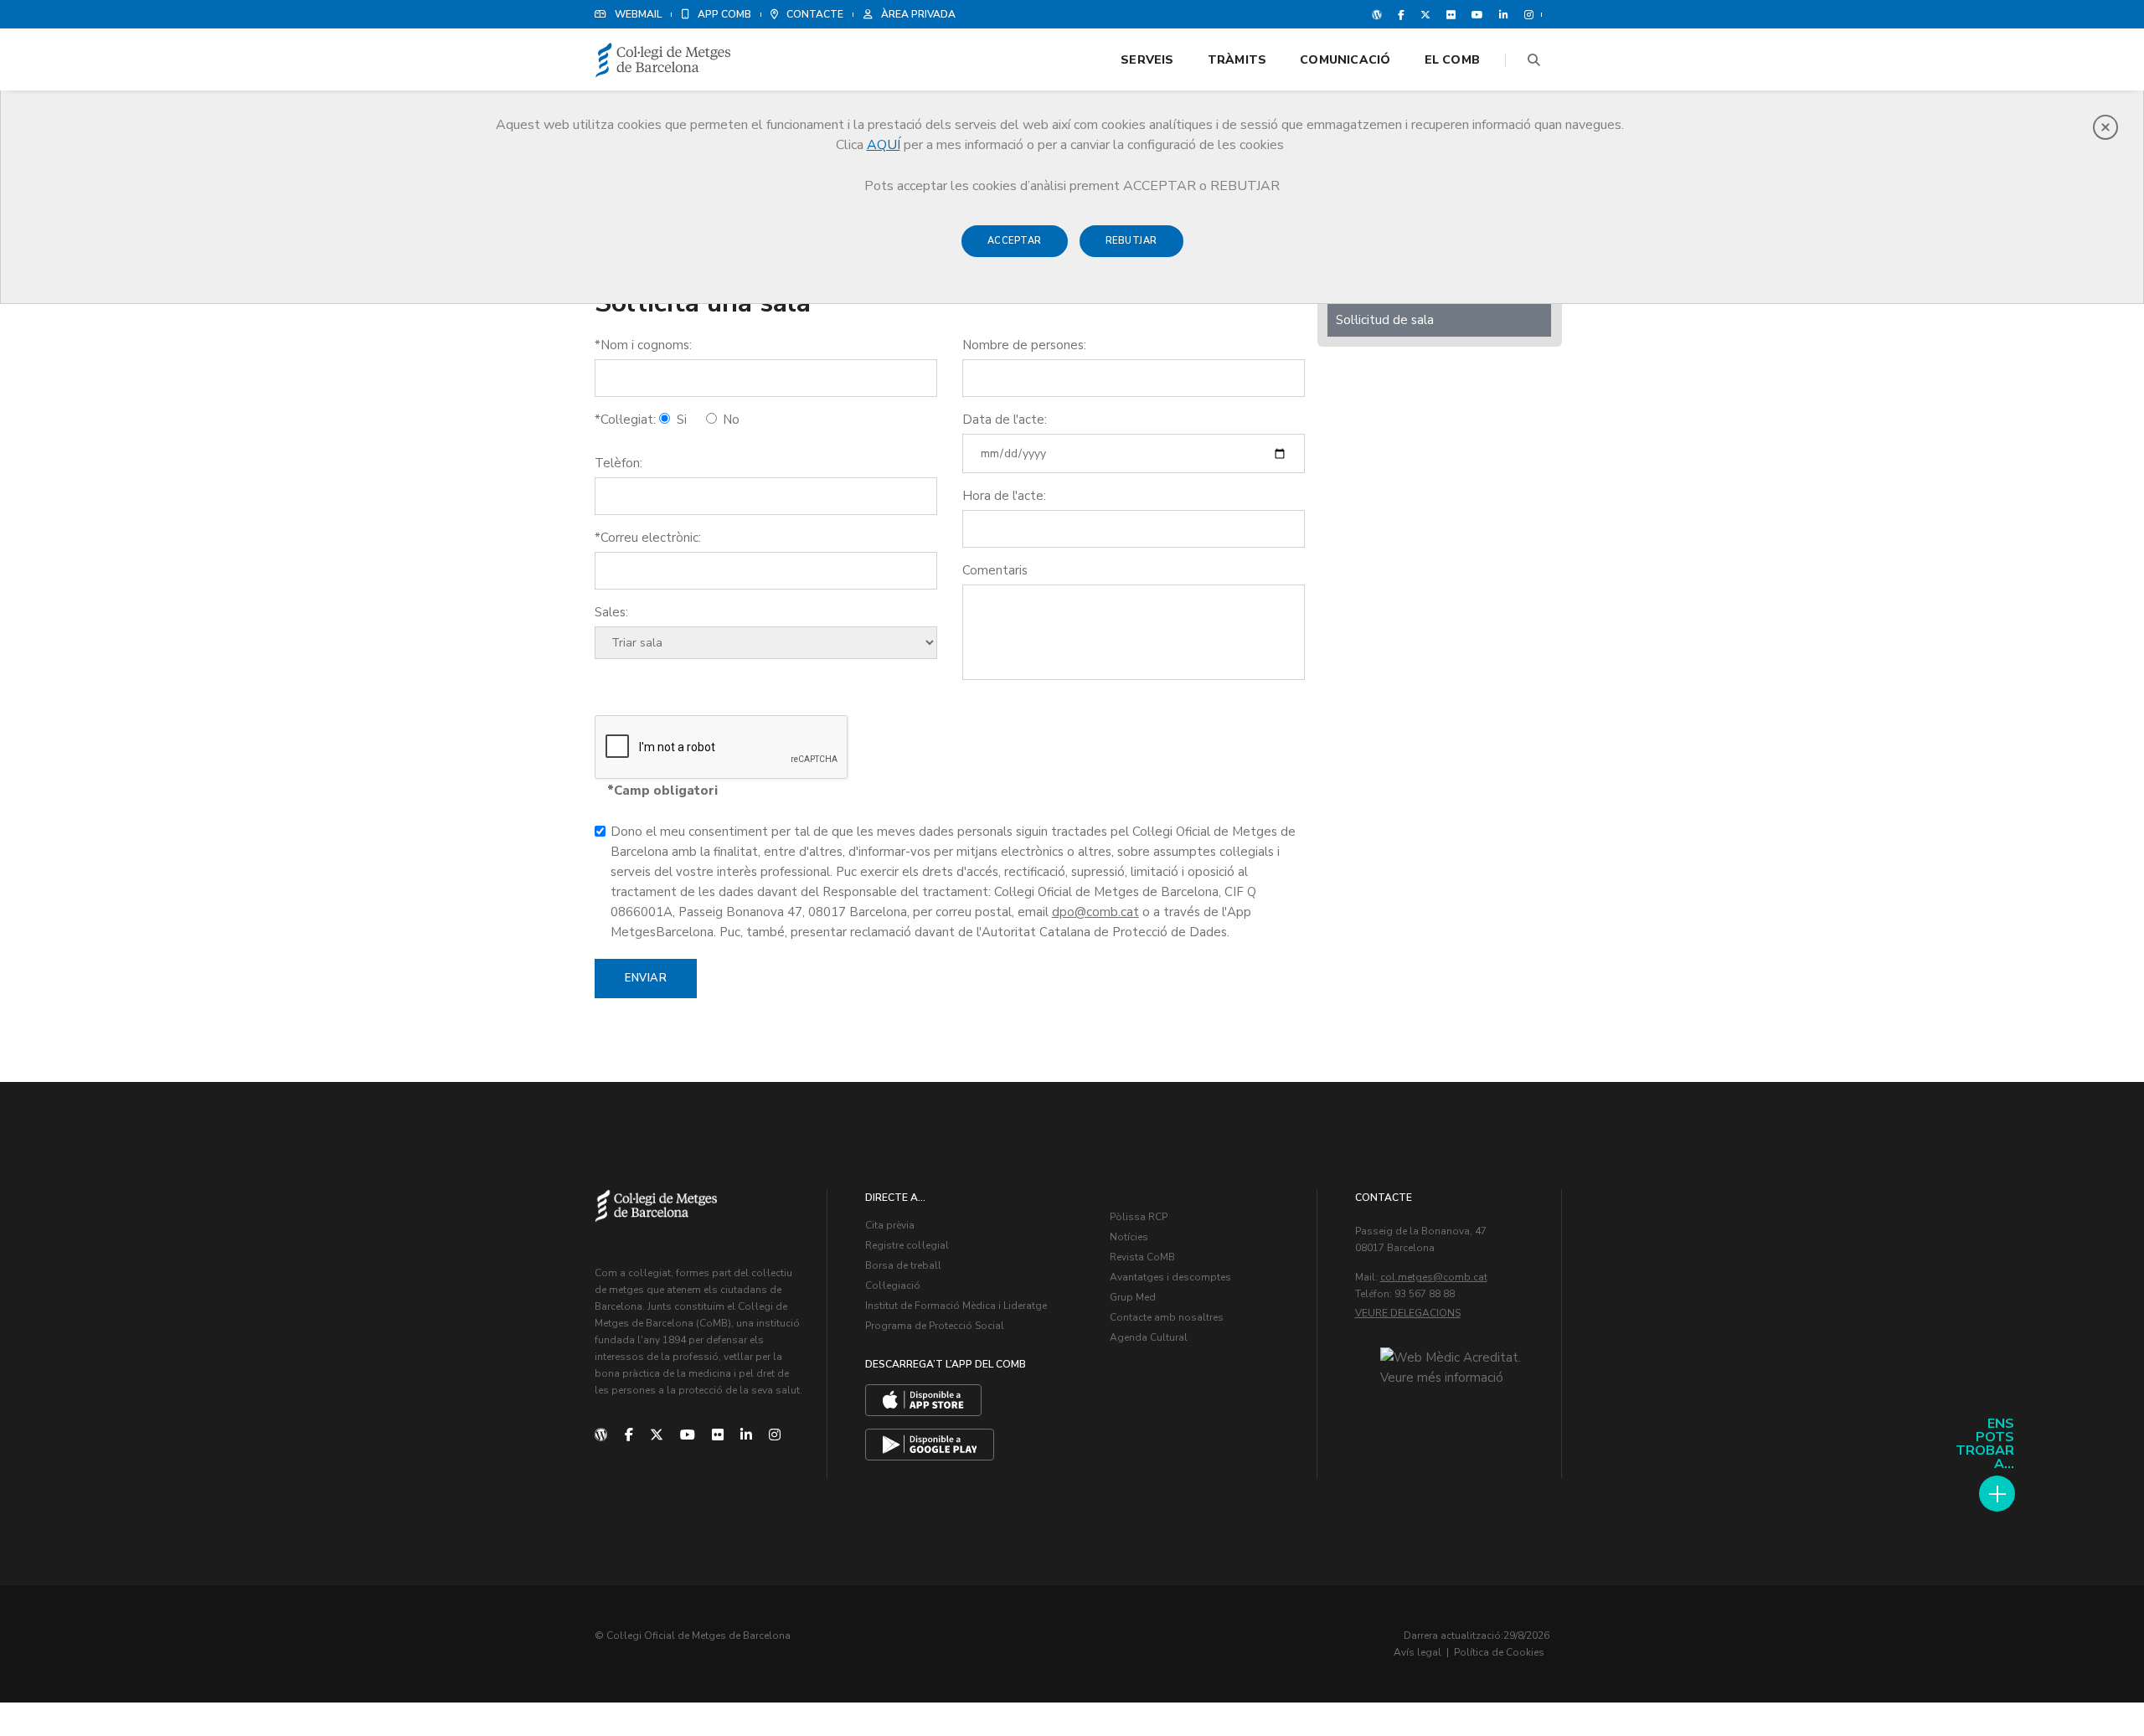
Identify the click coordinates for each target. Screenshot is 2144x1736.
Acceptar (1015, 241)
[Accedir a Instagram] (1526, 14)
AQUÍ (884, 145)
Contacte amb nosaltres (1167, 1317)
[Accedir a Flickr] (1451, 14)
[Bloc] (1377, 14)
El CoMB (1452, 60)
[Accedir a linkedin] (1504, 14)
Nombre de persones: (1024, 345)
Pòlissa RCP (1139, 1217)
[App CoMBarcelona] (923, 1400)
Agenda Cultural (1149, 1337)
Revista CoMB (1142, 1257)
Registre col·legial (907, 1245)
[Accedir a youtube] (1477, 14)
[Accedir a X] (1425, 14)
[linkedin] (746, 1435)
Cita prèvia (890, 1225)
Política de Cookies (1499, 1652)
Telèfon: (618, 463)
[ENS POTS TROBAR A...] (1997, 1494)
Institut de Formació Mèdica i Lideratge (956, 1306)
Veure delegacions (1408, 1313)
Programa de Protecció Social (935, 1326)
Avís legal (1417, 1652)
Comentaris (995, 570)
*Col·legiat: (625, 420)
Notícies (1129, 1237)
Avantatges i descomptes (1170, 1277)
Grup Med (1133, 1297)
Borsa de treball (903, 1265)
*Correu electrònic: (648, 538)
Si (680, 420)
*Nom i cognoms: (643, 345)
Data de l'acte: (1005, 420)
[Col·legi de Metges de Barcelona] (663, 61)
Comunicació (1345, 60)
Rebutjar (1131, 241)
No (729, 420)
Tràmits (1237, 60)
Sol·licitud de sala (1385, 320)
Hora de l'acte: (1004, 496)
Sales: (611, 612)
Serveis (1147, 60)
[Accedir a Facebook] (1401, 14)
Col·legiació (893, 1285)
